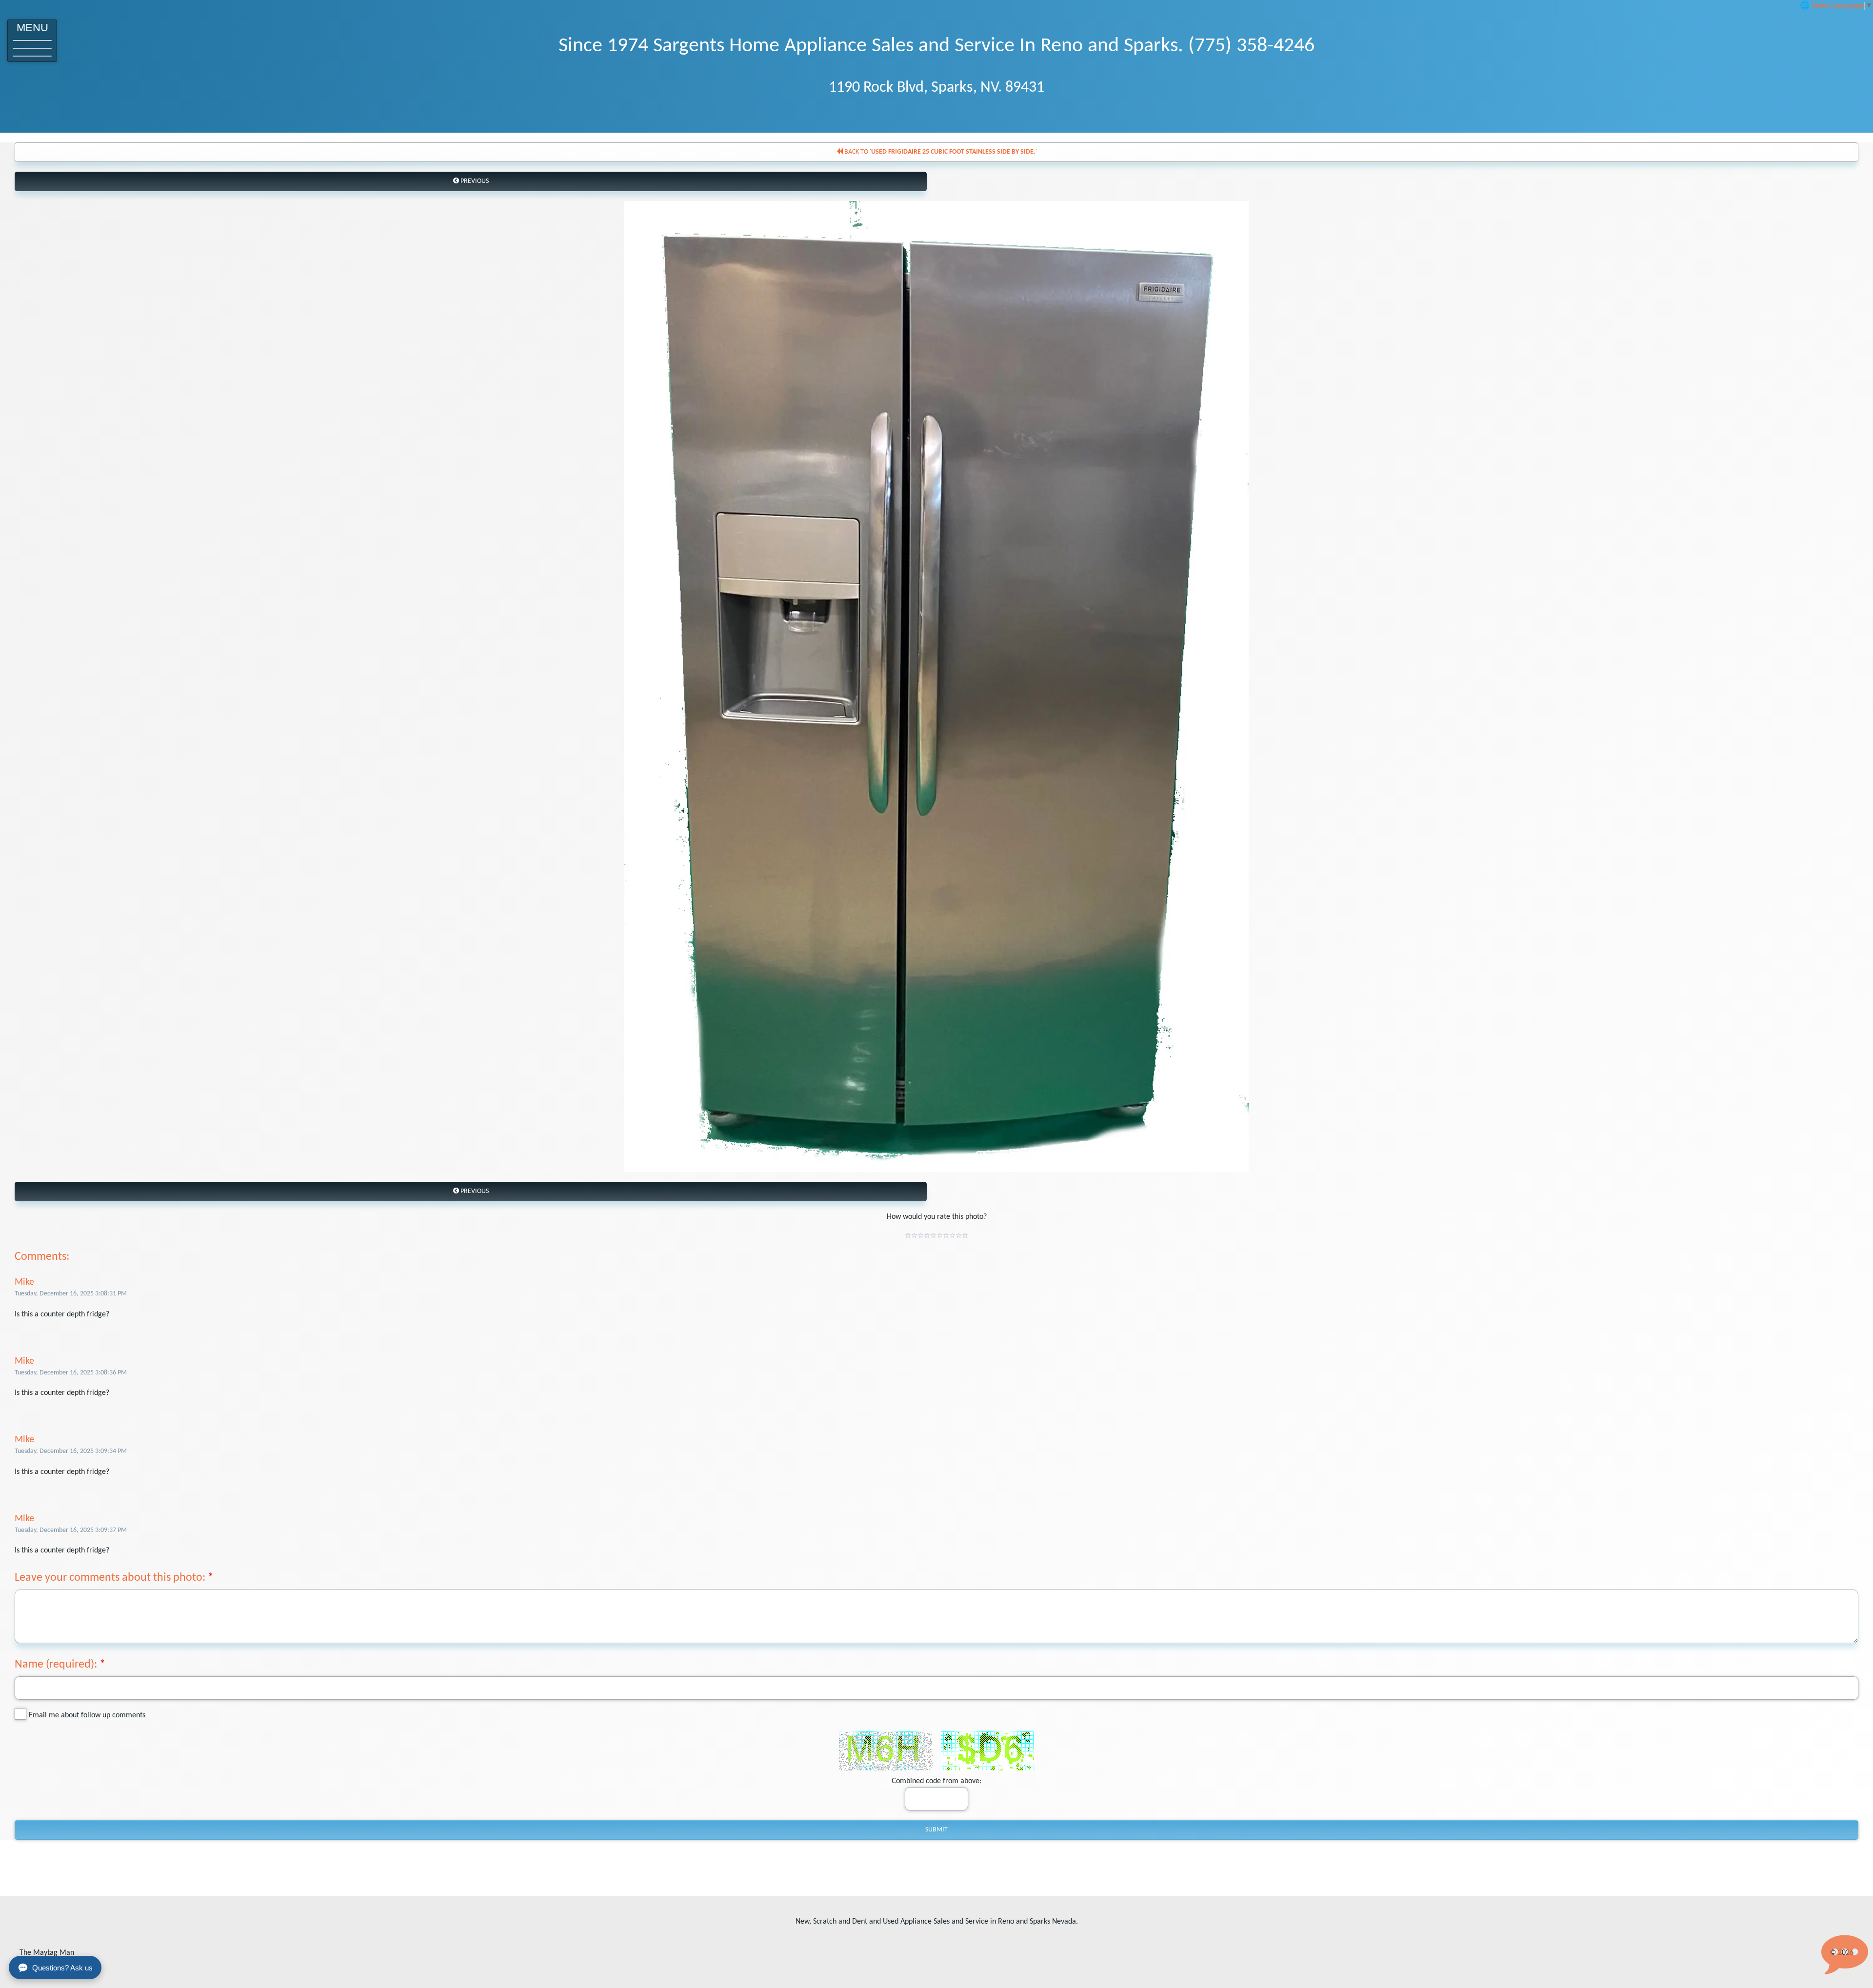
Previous (474, 181)
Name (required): (56, 1665)
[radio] (908, 1235)
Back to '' (940, 152)
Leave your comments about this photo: (110, 1578)
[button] (32, 41)
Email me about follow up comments (87, 1715)
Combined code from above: (936, 1781)
